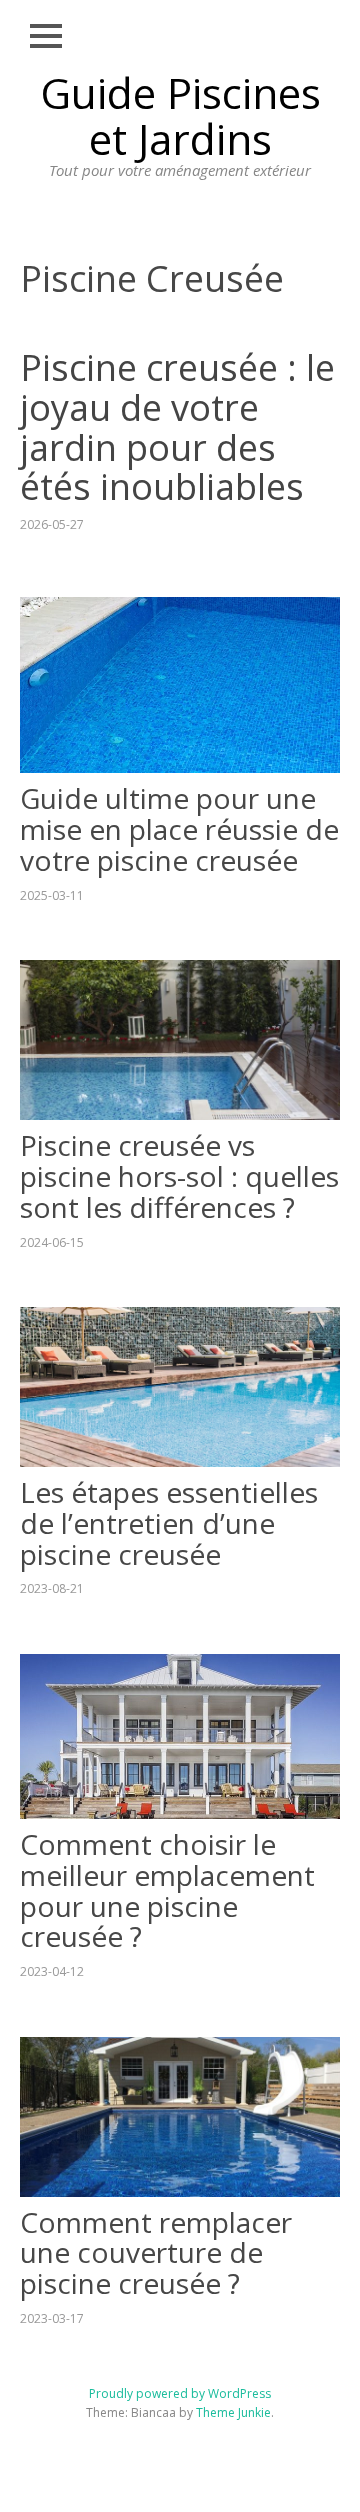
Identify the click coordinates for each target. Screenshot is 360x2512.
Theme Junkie (233, 2412)
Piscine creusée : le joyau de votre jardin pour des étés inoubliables (177, 427)
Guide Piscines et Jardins (180, 115)
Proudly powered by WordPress (180, 2393)
